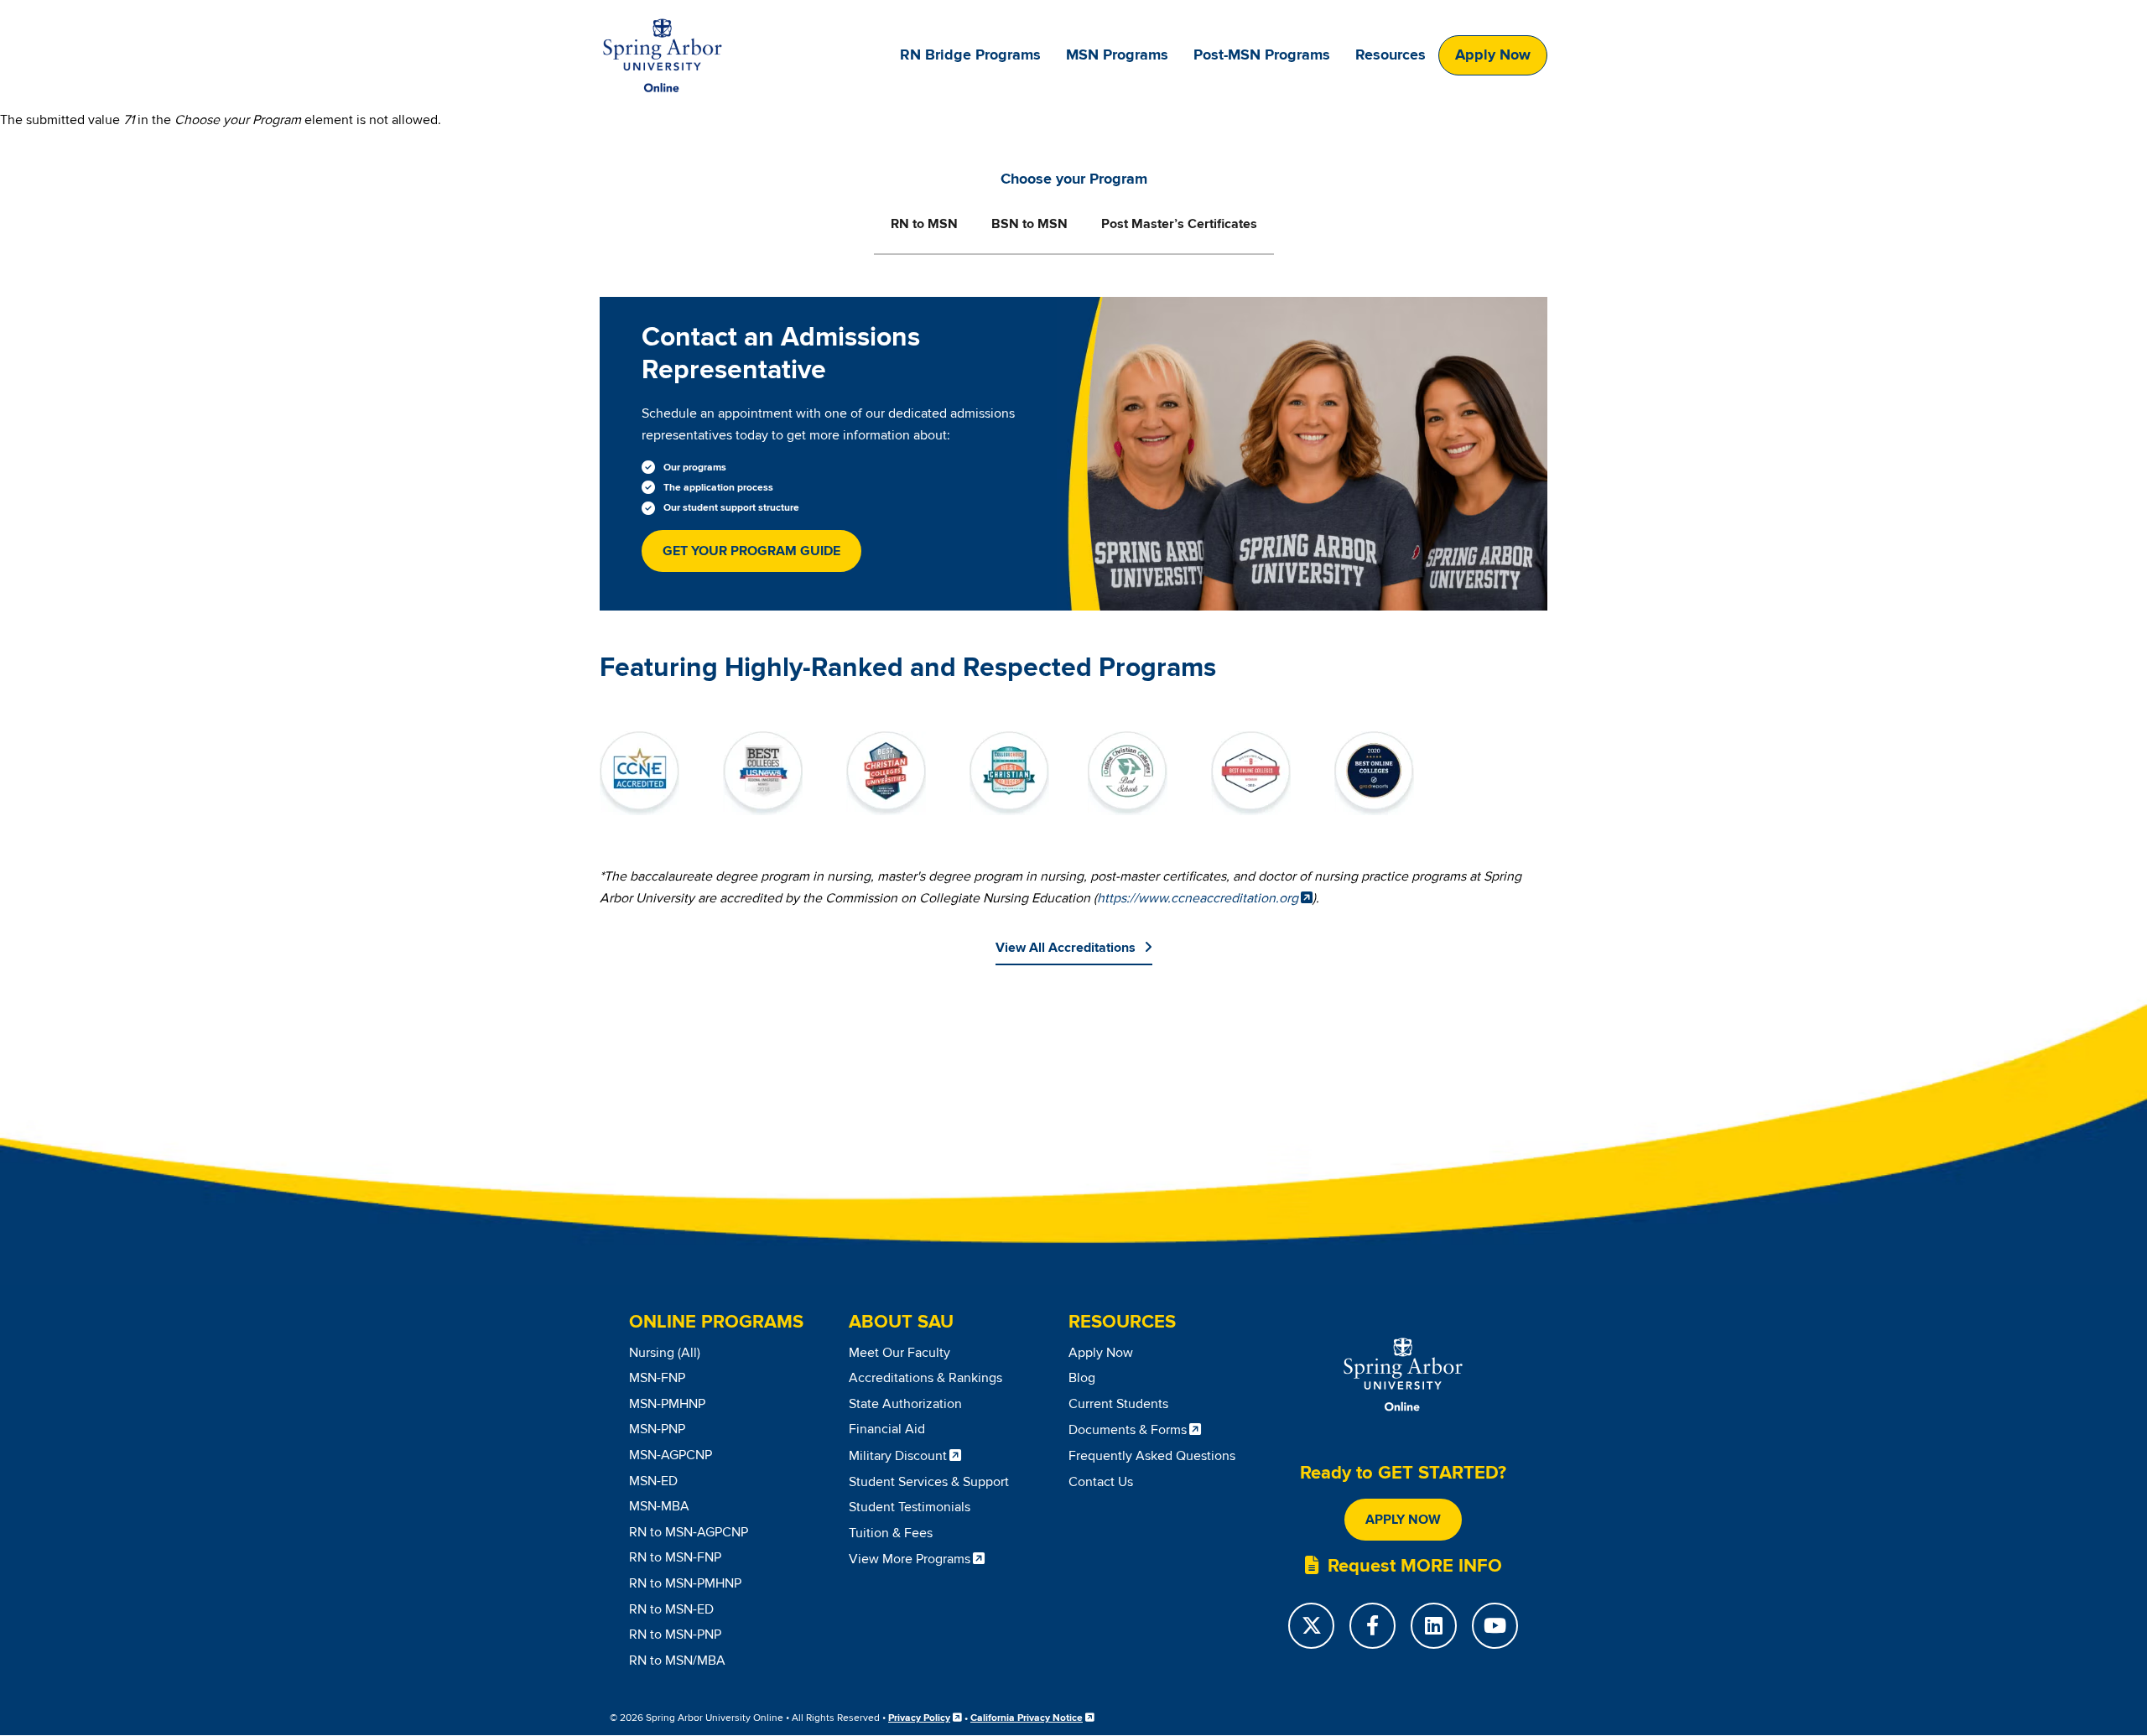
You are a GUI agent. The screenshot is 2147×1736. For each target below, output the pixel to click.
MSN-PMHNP (667, 1404)
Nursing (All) (665, 1353)
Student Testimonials (910, 1507)
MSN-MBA (659, 1506)
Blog (1082, 1378)
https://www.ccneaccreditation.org (1198, 898)
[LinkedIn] (1434, 1626)
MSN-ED (653, 1481)
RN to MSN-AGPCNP (689, 1532)
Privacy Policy (919, 1718)
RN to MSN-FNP (675, 1557)
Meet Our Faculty (899, 1353)
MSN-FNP (657, 1378)
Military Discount (898, 1456)
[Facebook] (1372, 1626)
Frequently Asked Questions (1152, 1456)
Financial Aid (887, 1429)
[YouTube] (1495, 1626)
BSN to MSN (1029, 224)
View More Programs (910, 1559)
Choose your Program (1074, 179)
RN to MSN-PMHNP (685, 1583)
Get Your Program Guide (751, 551)
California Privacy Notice (1027, 1718)
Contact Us (1101, 1482)
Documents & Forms (1128, 1430)
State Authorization (905, 1404)
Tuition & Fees (891, 1533)
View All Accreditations (1066, 948)
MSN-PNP (657, 1429)
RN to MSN (924, 224)
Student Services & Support (929, 1482)
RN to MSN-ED (671, 1609)
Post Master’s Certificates (1179, 224)
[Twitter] (1311, 1626)
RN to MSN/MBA (677, 1661)
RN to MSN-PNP (675, 1635)
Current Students (1118, 1404)
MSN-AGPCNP (671, 1455)
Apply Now (1493, 55)
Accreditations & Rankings (925, 1378)
